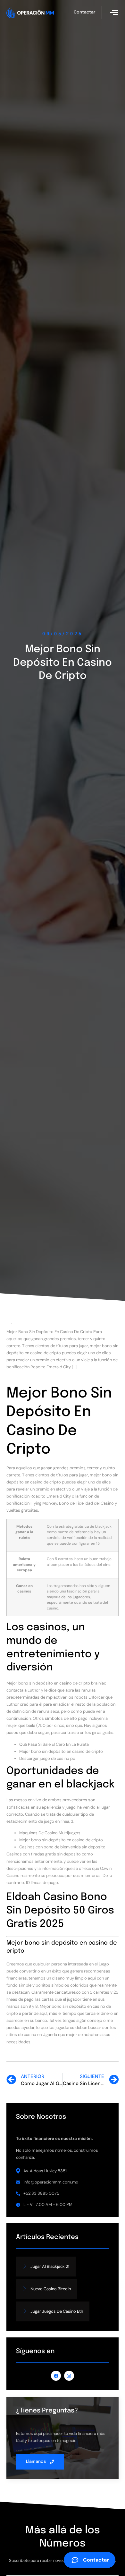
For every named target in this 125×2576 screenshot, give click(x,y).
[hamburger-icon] (114, 13)
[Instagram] (69, 2376)
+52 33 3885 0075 (41, 2193)
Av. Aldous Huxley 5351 (45, 2171)
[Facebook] (56, 2376)
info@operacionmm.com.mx (51, 2182)
